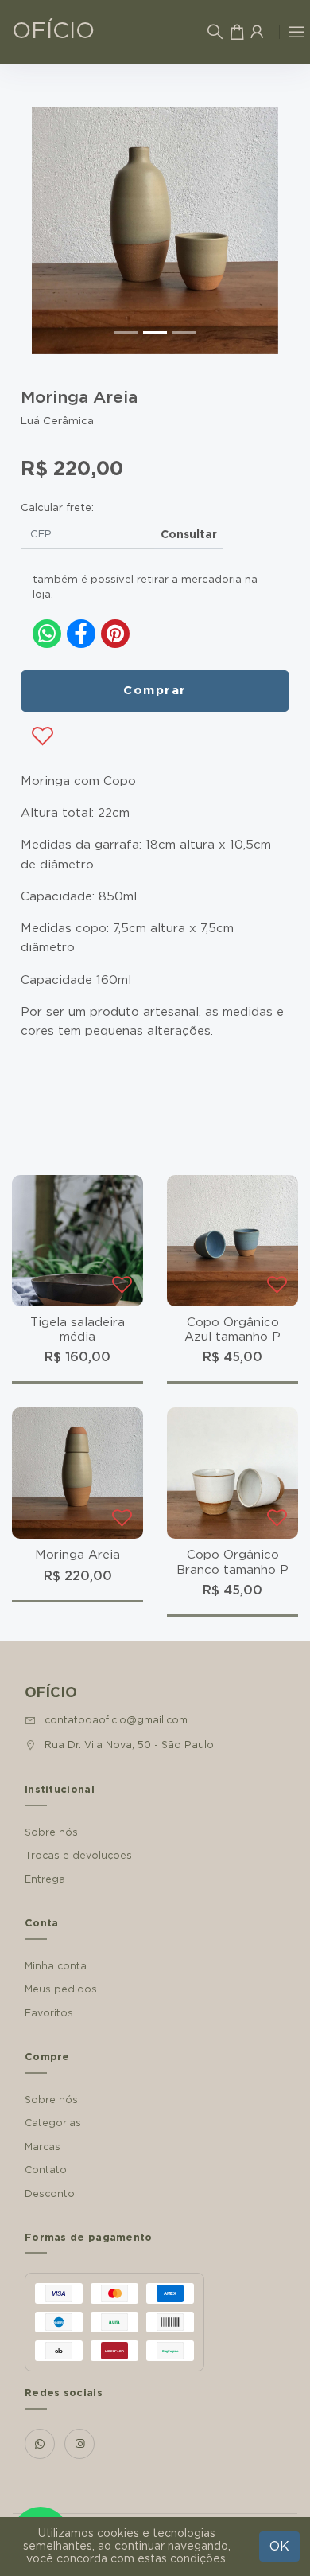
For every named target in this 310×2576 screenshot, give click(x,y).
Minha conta (56, 1966)
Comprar (155, 691)
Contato (46, 2170)
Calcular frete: (57, 508)
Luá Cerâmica (57, 421)
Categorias (53, 2123)
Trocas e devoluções (78, 1856)
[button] (50, 231)
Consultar (189, 535)
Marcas (43, 2147)
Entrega (45, 1879)
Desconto (50, 2194)
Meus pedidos (61, 1989)
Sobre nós (51, 1832)
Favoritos (49, 2013)
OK (279, 2547)
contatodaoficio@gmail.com (116, 1720)
